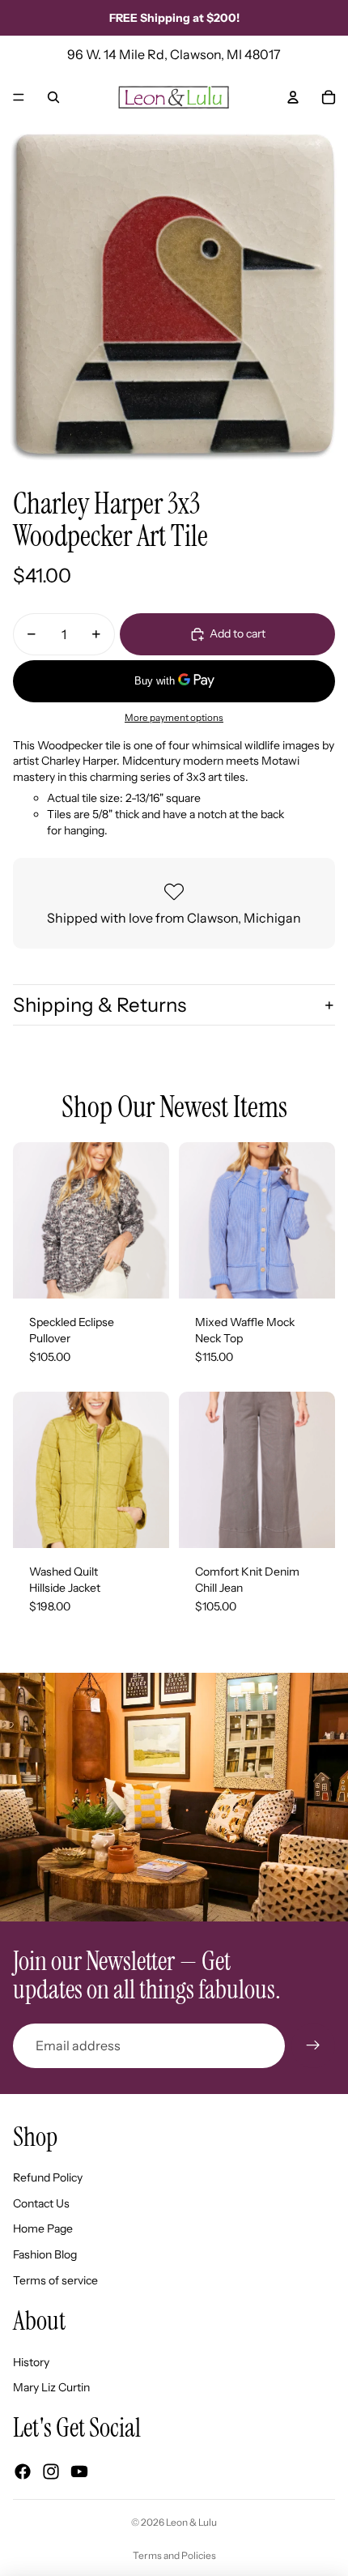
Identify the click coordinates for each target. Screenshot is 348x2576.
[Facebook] (23, 2472)
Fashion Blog (45, 2254)
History (31, 2362)
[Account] (293, 97)
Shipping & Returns (100, 1005)
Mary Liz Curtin (51, 2387)
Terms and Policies (174, 2555)
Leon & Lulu (191, 2522)
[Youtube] (79, 2472)
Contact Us (41, 2203)
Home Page (43, 2228)
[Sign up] (313, 2045)
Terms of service (55, 2280)
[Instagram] (51, 2472)
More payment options (174, 718)
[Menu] (19, 97)
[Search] (53, 97)
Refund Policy (48, 2177)
